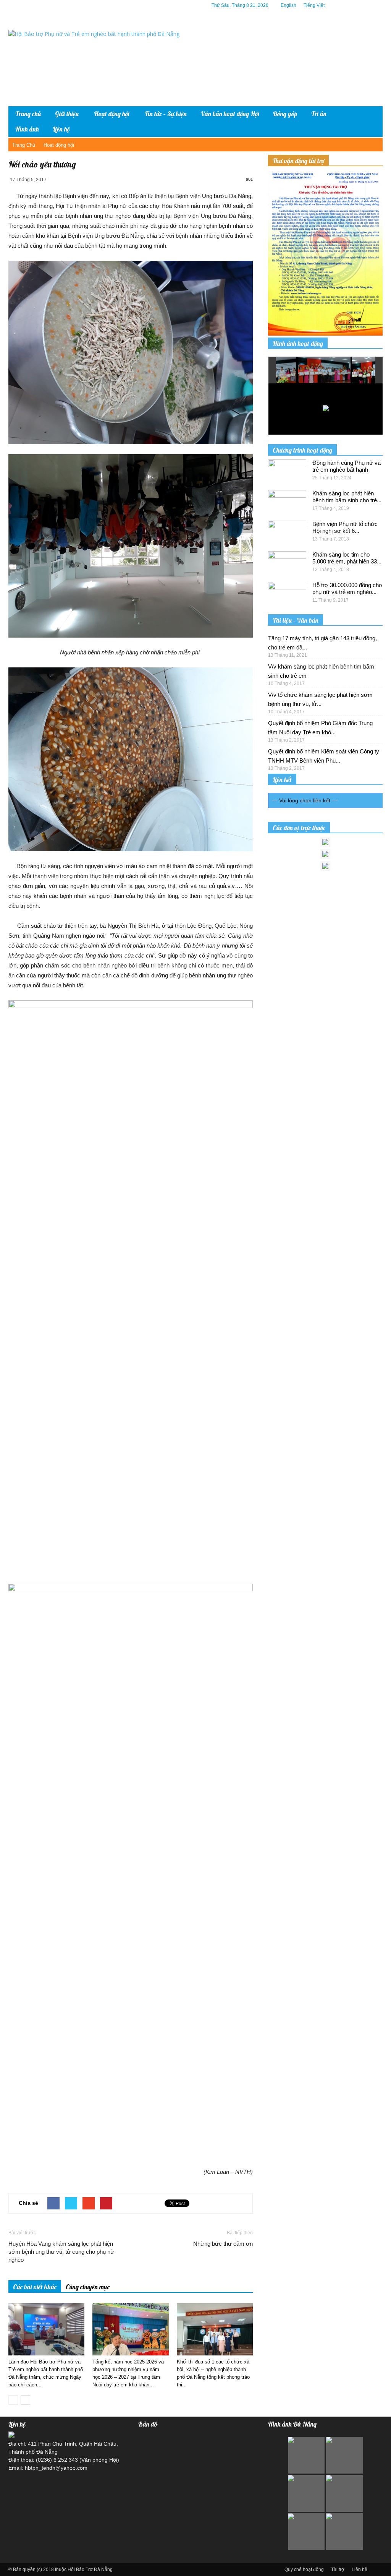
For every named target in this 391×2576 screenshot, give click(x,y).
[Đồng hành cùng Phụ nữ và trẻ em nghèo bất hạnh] (287, 473)
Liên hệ (61, 129)
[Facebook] (343, 5)
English (288, 5)
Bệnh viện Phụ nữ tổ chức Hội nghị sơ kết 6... (345, 527)
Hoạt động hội (112, 114)
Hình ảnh (27, 129)
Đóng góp (285, 114)
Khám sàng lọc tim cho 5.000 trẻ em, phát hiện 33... (347, 558)
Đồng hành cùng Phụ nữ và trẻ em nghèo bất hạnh (347, 466)
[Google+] (354, 5)
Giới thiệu (67, 114)
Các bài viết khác (35, 2287)
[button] (371, 122)
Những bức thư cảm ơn (223, 2244)
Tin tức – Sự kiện (166, 114)
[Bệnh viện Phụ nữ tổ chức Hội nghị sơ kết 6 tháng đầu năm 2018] (287, 534)
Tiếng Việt (314, 5)
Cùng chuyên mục (88, 2287)
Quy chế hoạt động (304, 2570)
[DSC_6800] (294, 370)
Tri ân (319, 114)
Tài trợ (338, 2570)
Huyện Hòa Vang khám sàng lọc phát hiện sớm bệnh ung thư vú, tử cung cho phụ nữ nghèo (61, 2252)
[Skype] (377, 5)
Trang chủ (28, 114)
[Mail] (365, 5)
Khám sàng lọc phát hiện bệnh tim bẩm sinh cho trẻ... (347, 497)
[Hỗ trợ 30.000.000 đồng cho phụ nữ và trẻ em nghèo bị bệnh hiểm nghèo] (287, 595)
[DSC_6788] (348, 370)
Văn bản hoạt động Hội (230, 114)
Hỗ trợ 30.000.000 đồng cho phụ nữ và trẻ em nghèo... (347, 588)
